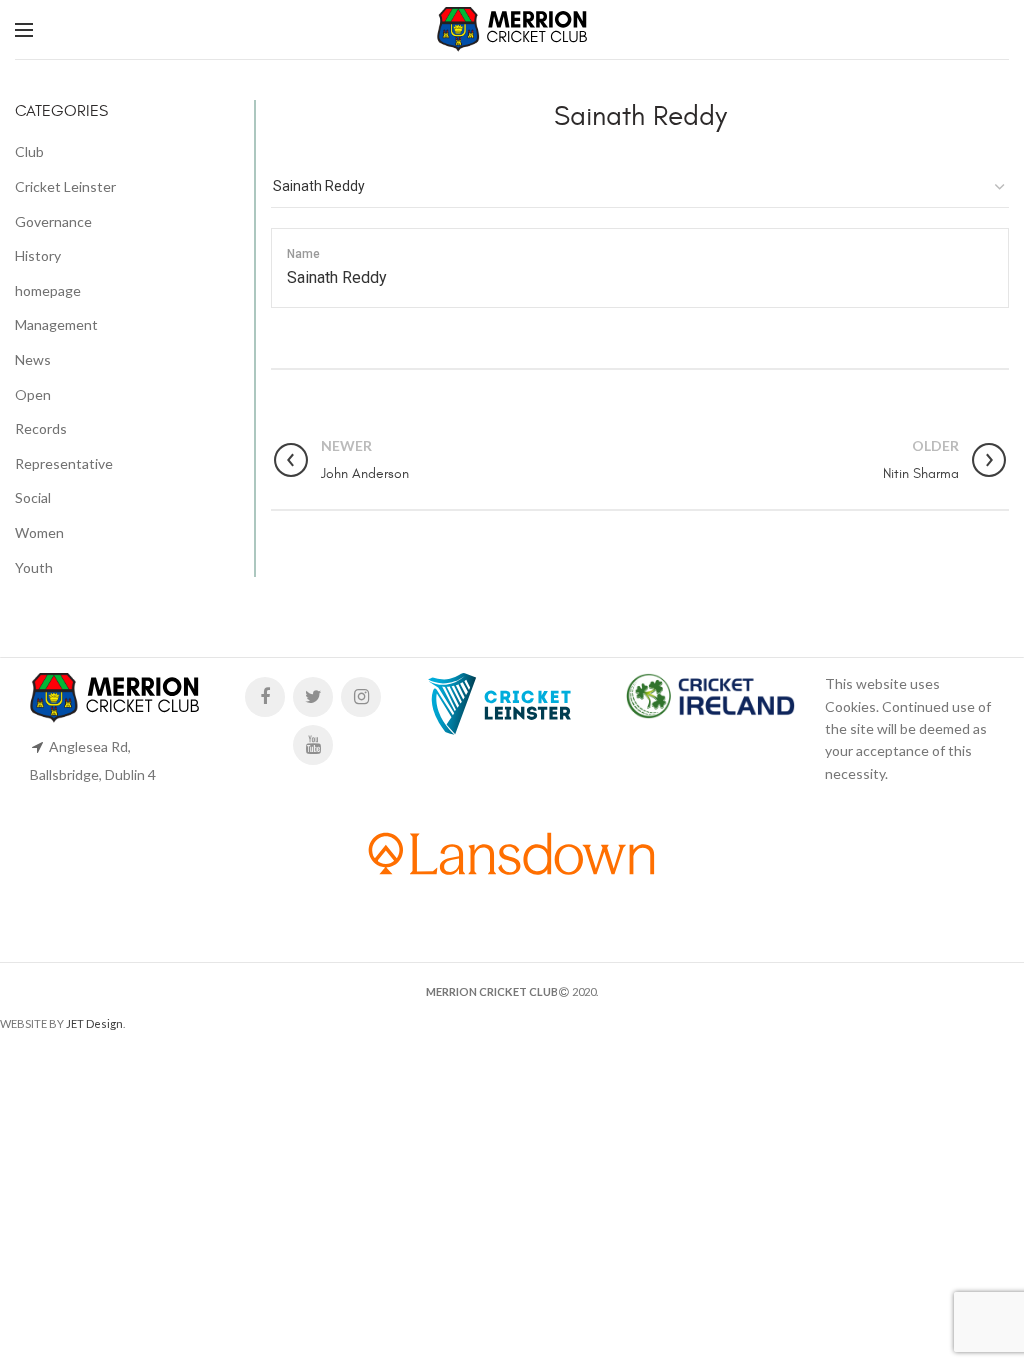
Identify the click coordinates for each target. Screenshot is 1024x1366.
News (33, 359)
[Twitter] (313, 697)
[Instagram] (361, 697)
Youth (34, 567)
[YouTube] (313, 745)
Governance (53, 221)
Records (41, 428)
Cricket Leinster (65, 186)
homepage (48, 290)
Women (39, 532)
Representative (64, 463)
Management (56, 324)
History (38, 255)
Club (29, 151)
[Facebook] (265, 697)
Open (33, 394)
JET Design (94, 1023)
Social (33, 497)
